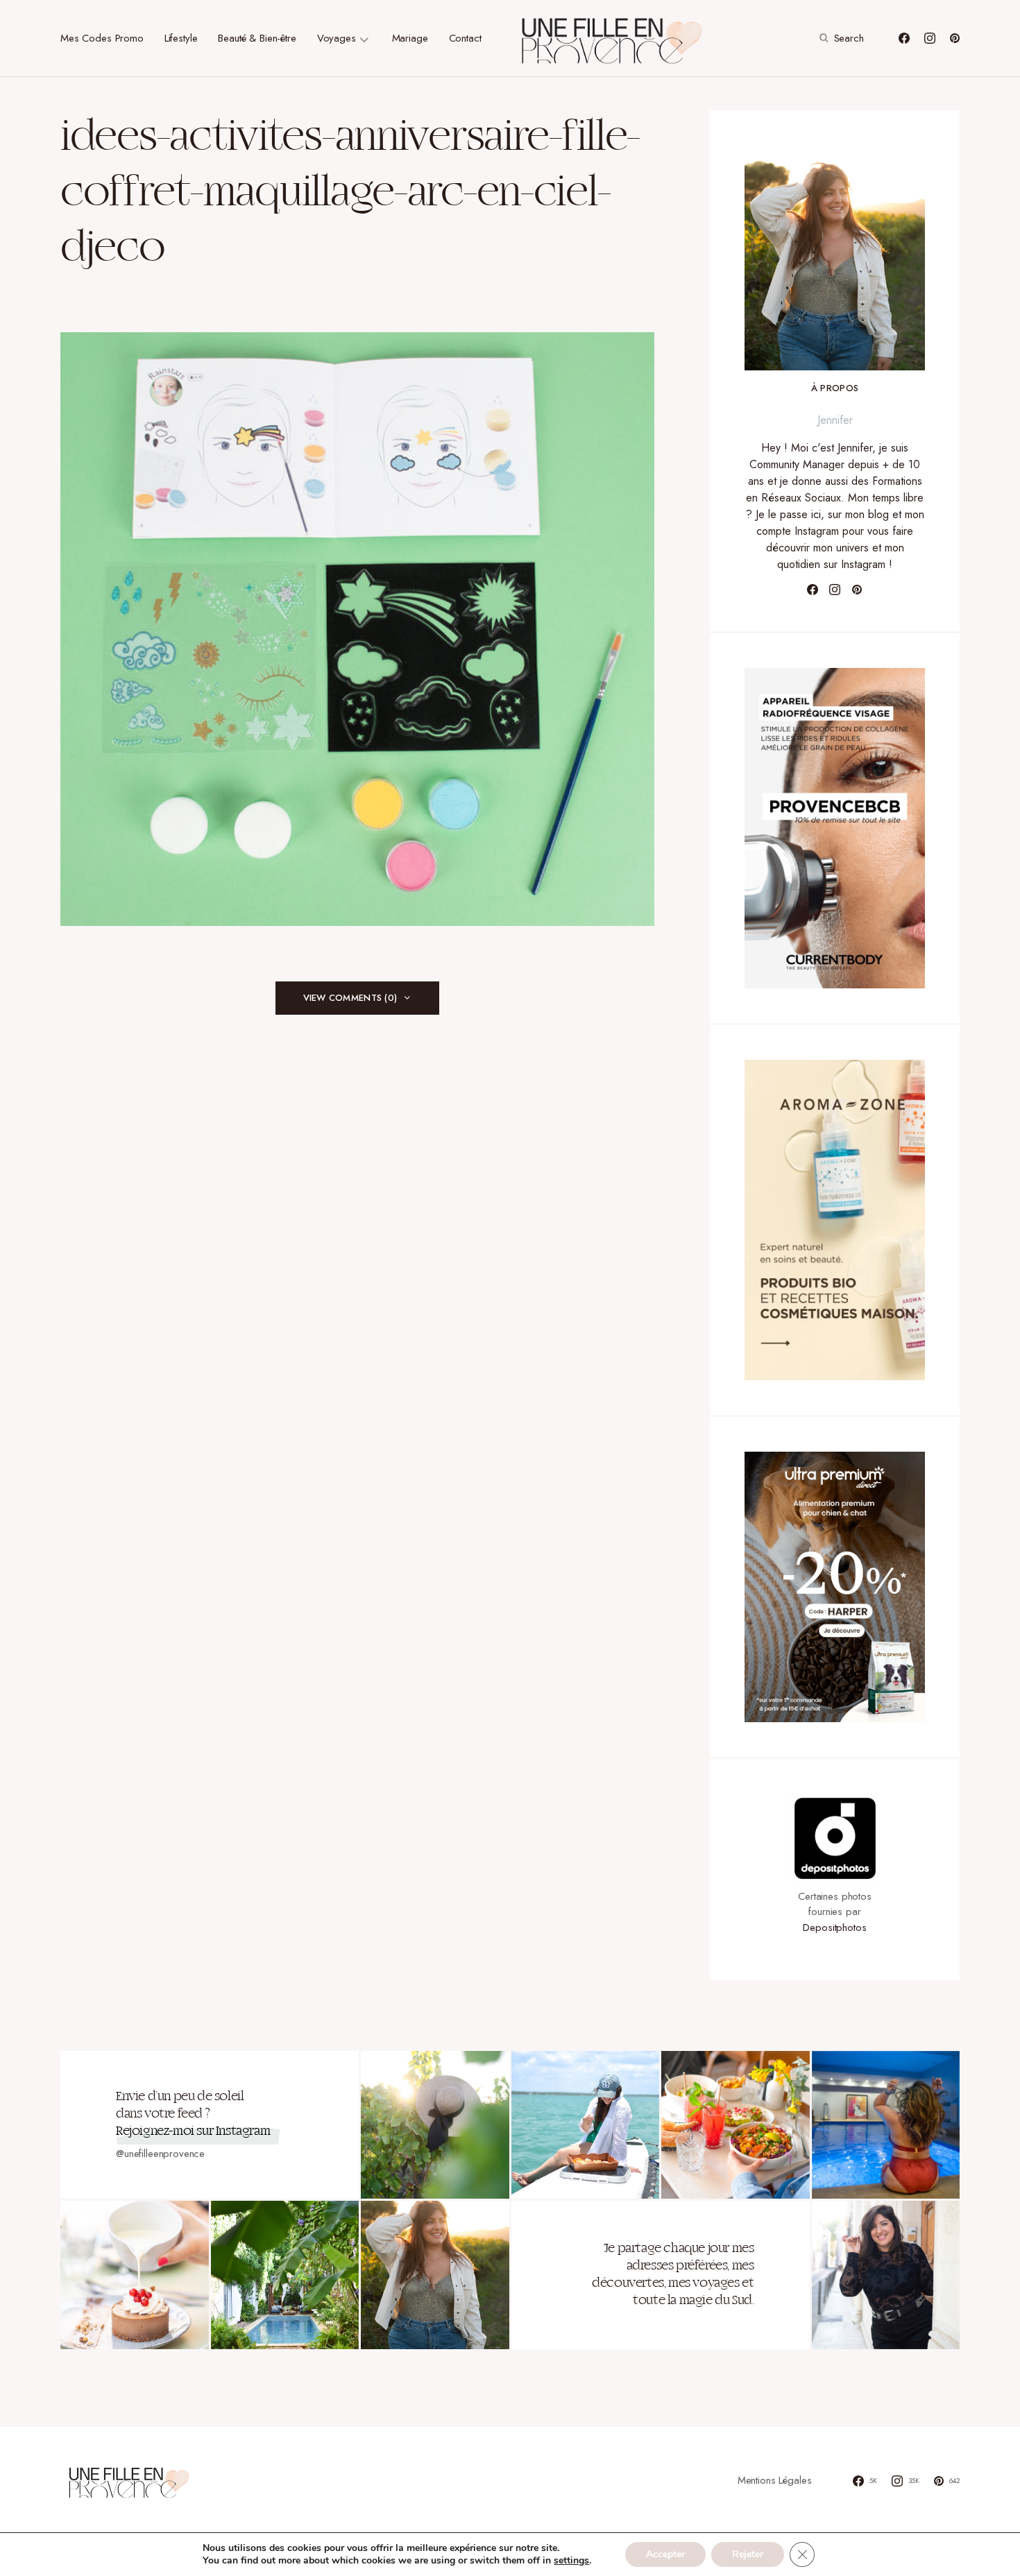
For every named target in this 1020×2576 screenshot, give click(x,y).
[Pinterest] (955, 38)
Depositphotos (834, 1927)
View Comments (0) (350, 998)
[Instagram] (930, 38)
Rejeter (748, 2554)
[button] (840, 38)
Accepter (665, 2554)
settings (571, 2561)
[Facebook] (904, 38)
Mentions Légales (775, 2480)
